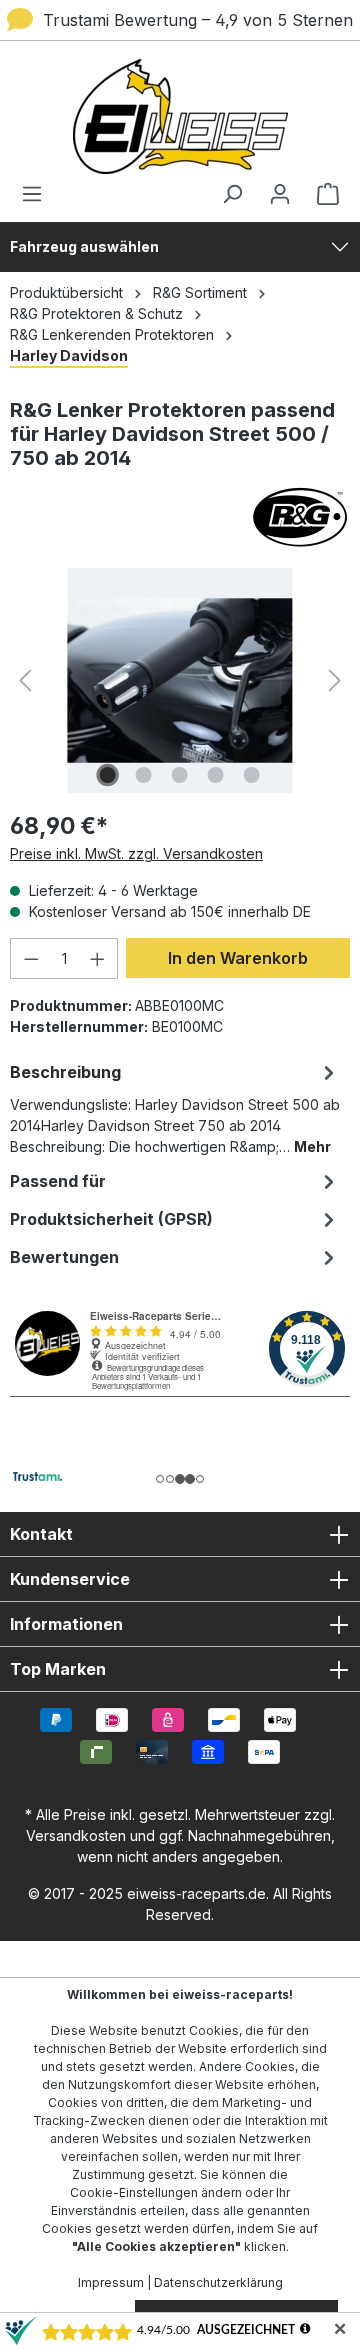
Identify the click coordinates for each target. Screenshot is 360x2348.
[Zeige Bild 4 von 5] (216, 775)
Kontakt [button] (41, 1534)
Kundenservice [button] (70, 1579)
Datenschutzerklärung (218, 2282)
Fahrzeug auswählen (84, 246)
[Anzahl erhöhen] (98, 958)
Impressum (111, 2282)
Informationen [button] (66, 1624)
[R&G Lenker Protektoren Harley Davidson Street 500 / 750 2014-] (179, 680)
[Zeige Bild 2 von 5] (144, 775)
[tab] (175, 1107)
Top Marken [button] (58, 1669)
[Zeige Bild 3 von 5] (180, 775)
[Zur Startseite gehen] (180, 116)
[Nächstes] (335, 680)
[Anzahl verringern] (31, 958)
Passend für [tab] (58, 1181)
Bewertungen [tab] (64, 1257)
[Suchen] (232, 194)
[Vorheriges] (25, 680)
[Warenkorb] (322, 194)
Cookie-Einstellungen (134, 2192)
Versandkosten (76, 1835)
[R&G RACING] (180, 517)
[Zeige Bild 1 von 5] (108, 775)
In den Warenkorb (238, 958)
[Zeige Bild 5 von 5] (252, 775)
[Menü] (38, 194)
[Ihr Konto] (280, 194)
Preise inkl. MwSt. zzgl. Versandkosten (136, 853)
